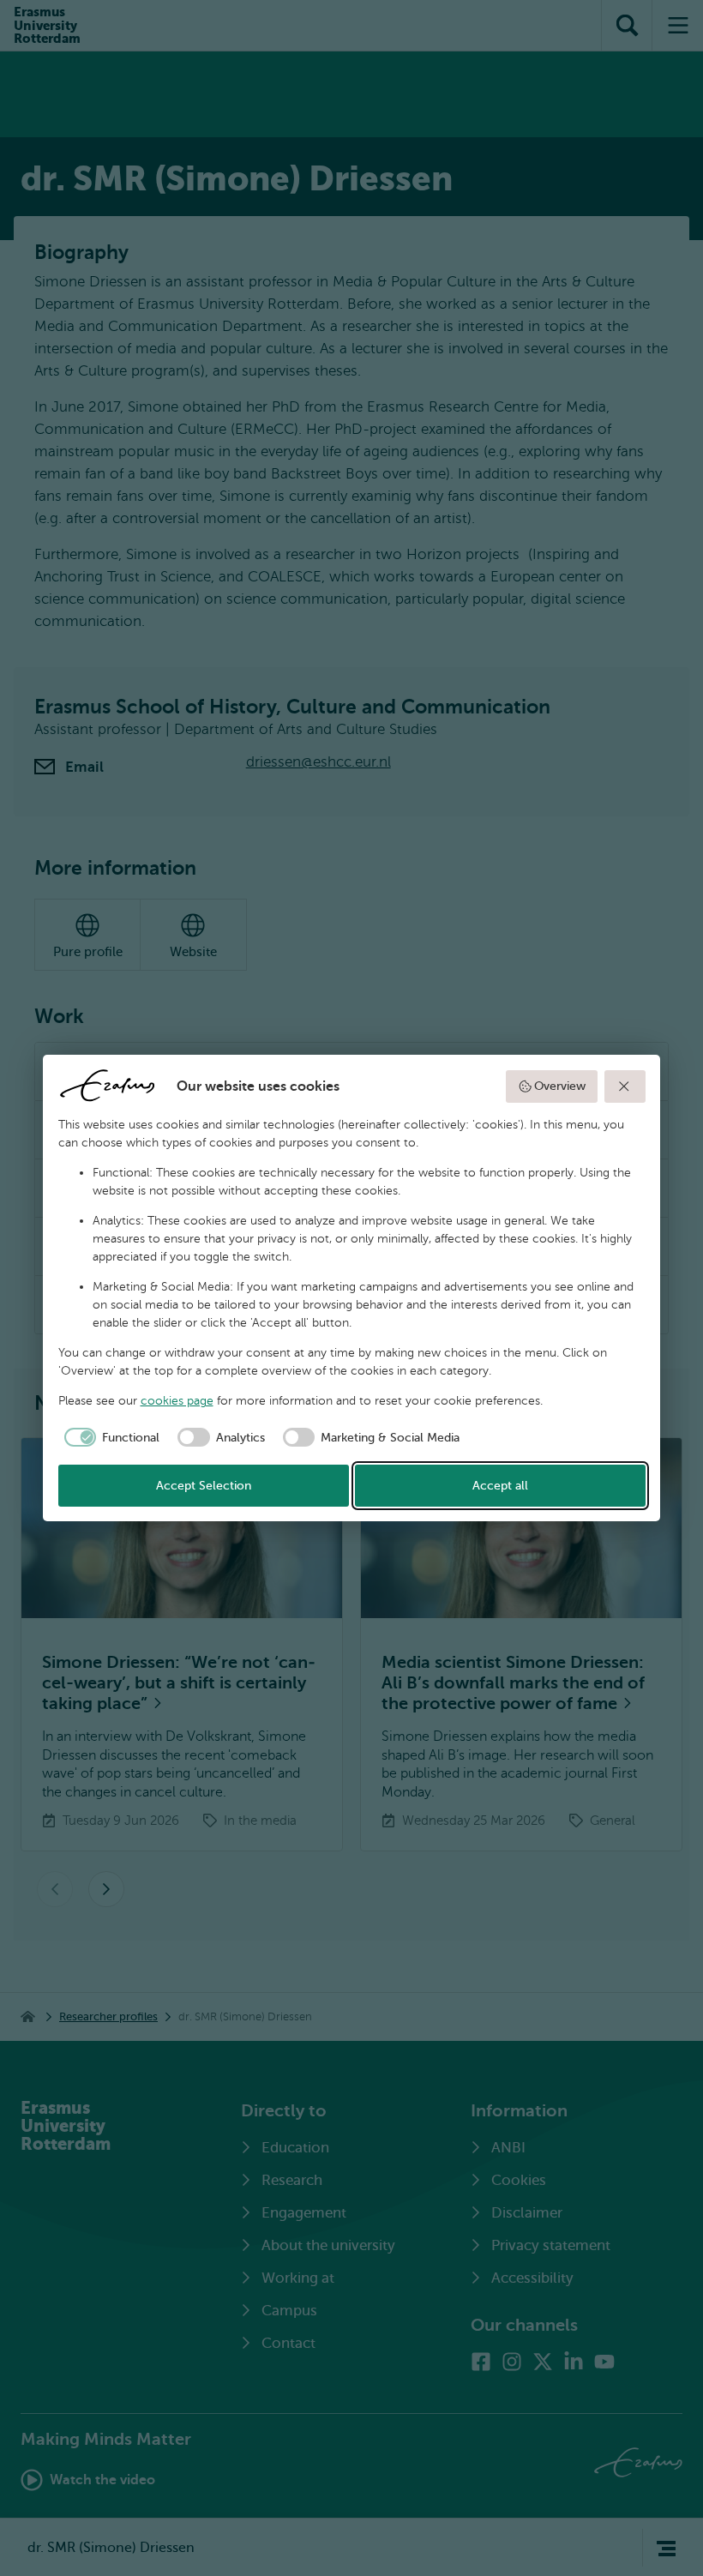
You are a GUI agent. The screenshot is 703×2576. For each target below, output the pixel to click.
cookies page (177, 1401)
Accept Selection (204, 1486)
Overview (560, 1086)
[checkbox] (109, 1437)
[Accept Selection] (625, 1086)
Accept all (500, 1486)
